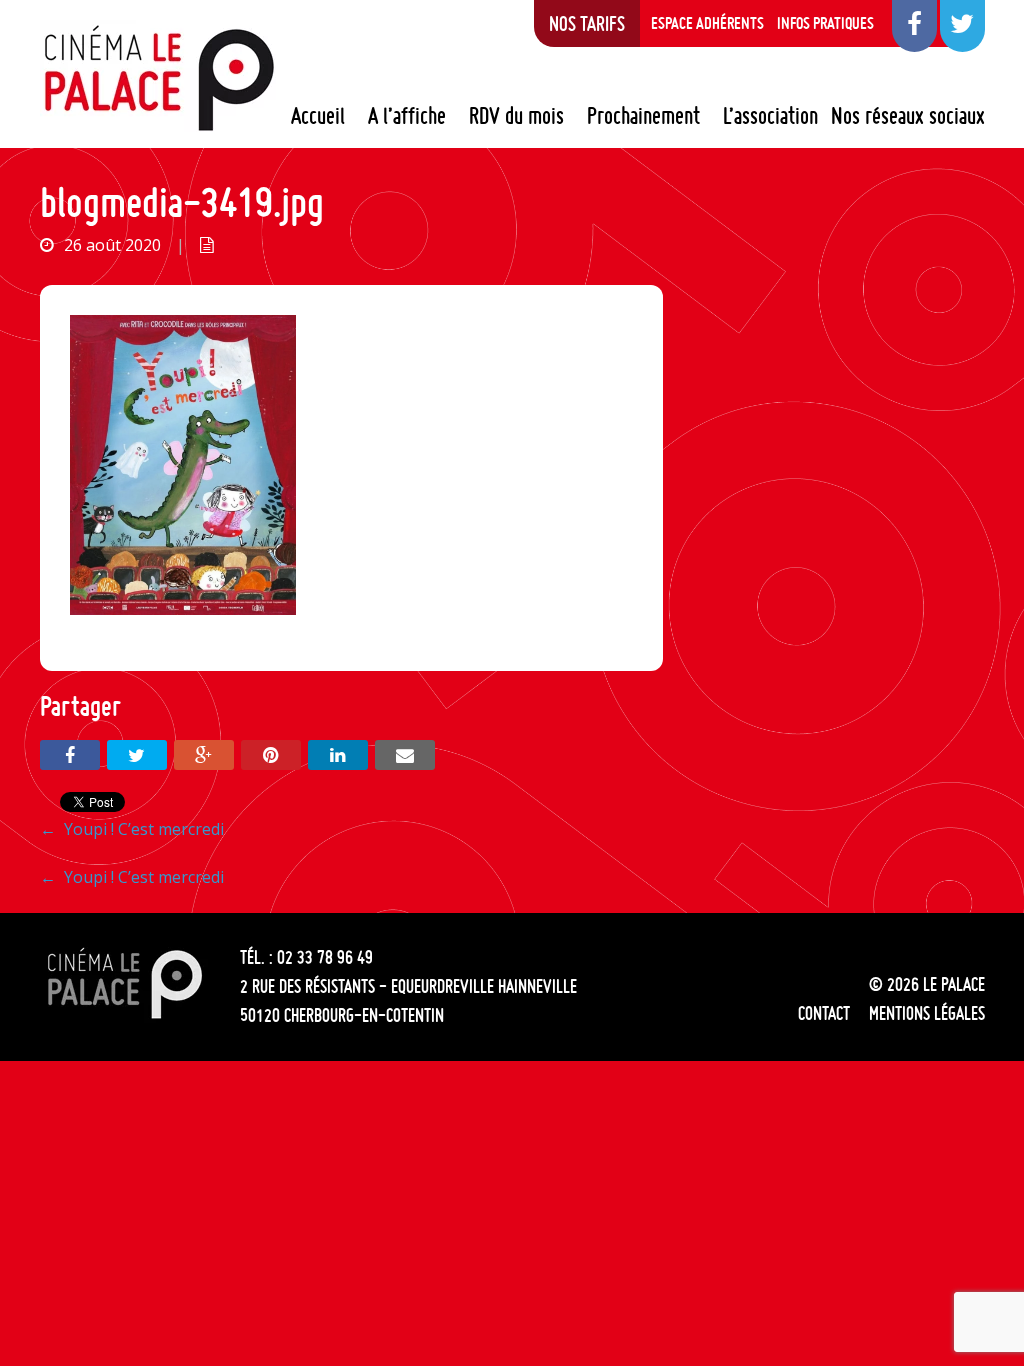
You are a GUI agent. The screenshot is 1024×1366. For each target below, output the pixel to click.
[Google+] (204, 755)
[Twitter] (137, 755)
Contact (824, 1013)
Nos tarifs (587, 23)
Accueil (318, 116)
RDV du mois (516, 116)
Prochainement (643, 116)
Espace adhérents (707, 23)
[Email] (405, 755)
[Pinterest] (271, 755)
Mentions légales (927, 1013)
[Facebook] (70, 755)
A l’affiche (407, 116)
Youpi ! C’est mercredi (132, 829)
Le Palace (158, 78)
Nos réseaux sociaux (908, 116)
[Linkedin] (338, 755)
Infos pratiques (825, 23)
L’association (770, 116)
